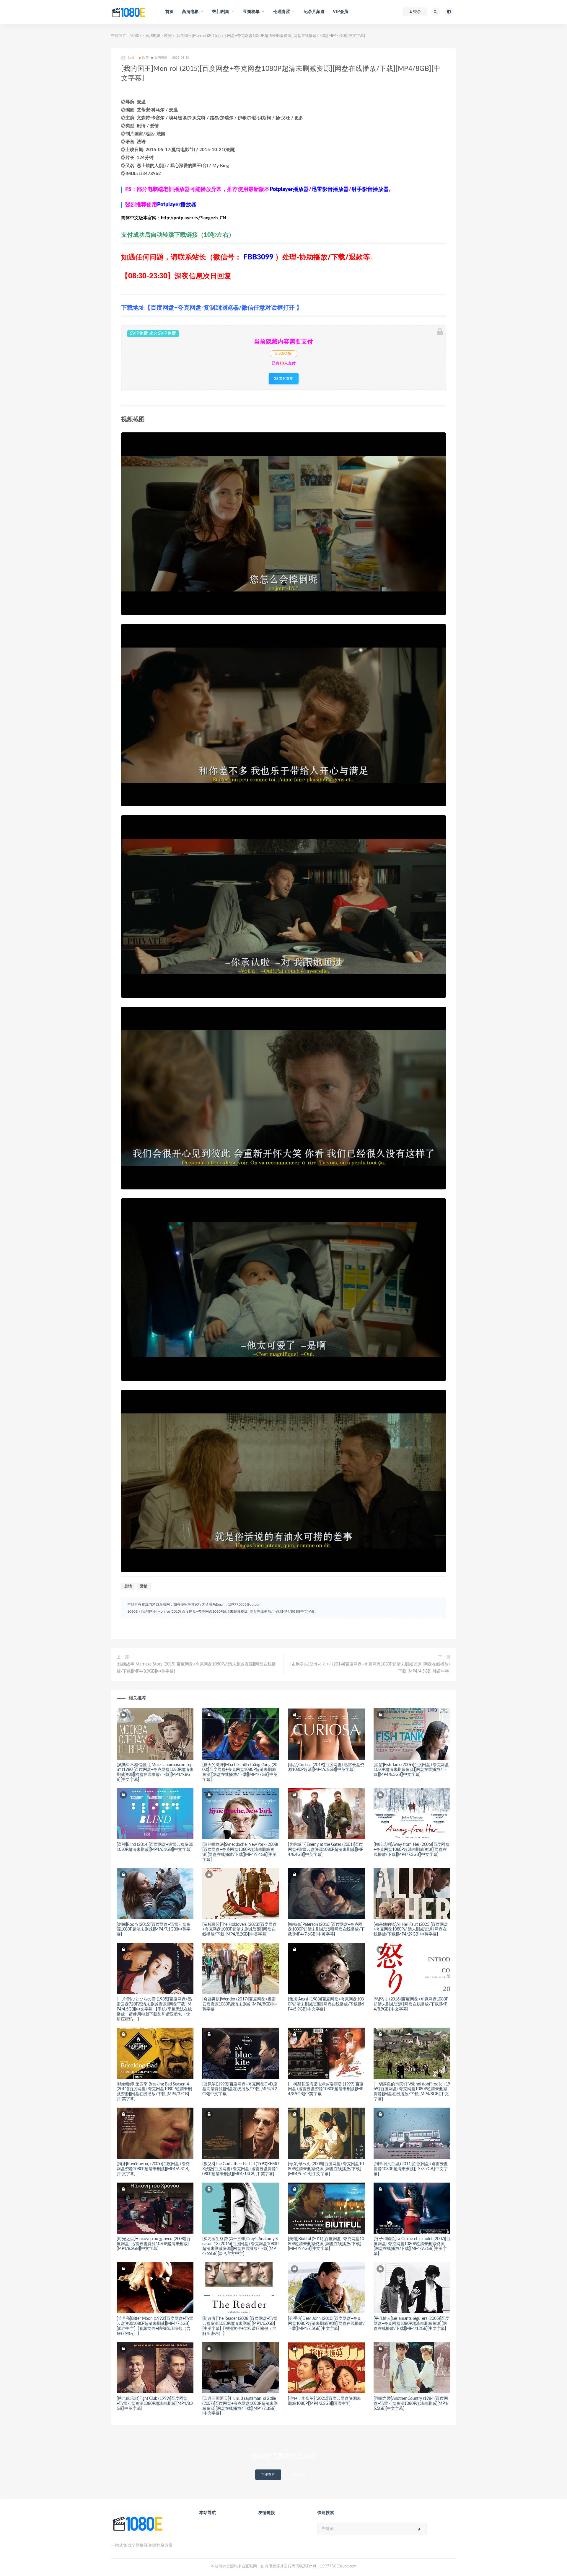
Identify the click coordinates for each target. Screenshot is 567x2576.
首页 (170, 12)
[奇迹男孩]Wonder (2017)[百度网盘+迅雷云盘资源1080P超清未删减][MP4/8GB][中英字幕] (240, 2004)
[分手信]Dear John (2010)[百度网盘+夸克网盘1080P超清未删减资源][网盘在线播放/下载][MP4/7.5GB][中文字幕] (326, 2324)
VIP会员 (340, 12)
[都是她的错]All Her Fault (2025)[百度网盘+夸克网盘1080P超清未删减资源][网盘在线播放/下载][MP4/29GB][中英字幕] (411, 1930)
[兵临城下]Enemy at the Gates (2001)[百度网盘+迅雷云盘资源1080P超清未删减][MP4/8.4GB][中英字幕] (325, 1850)
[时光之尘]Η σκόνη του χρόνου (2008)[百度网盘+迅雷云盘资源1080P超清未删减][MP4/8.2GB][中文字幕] (153, 2244)
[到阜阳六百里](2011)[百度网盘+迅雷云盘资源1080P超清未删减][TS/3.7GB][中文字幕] (411, 2169)
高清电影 (153, 36)
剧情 (128, 1587)
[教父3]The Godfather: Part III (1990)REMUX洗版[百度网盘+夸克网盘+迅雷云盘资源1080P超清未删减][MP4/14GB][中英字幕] (241, 2169)
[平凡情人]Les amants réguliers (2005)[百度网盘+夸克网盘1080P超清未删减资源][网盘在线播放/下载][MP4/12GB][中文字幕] (411, 2324)
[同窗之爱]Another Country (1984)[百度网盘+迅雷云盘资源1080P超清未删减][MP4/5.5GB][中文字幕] (411, 2404)
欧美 (168, 36)
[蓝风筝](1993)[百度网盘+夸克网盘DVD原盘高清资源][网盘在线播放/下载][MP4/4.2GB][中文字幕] (240, 2089)
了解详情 (299, 2475)
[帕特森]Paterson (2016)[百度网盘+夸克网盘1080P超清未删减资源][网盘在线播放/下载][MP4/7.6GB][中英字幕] (326, 1930)
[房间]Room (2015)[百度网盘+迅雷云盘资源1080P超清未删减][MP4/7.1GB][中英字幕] (154, 1930)
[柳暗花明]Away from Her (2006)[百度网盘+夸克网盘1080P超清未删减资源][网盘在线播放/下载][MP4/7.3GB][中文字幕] (412, 1850)
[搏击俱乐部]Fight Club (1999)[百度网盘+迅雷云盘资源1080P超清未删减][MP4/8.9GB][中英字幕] (155, 2404)
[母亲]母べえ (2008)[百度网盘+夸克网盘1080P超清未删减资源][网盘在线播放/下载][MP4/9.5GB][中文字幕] (326, 2169)
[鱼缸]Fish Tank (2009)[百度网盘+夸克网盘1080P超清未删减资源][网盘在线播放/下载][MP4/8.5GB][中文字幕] (411, 1770)
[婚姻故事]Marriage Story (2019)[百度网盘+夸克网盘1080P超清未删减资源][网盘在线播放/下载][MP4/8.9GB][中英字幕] (196, 1668)
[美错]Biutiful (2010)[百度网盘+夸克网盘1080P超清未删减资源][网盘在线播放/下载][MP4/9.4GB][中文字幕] (326, 2244)
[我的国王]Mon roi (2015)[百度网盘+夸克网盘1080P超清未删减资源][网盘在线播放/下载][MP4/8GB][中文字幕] (228, 1611)
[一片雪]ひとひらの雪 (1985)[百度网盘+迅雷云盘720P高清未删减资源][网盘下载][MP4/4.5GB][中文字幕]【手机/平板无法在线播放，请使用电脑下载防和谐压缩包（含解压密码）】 (154, 2009)
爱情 (144, 1587)
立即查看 (268, 2475)
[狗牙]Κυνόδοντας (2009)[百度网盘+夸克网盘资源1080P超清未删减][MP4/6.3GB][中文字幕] (153, 2169)
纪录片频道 (314, 12)
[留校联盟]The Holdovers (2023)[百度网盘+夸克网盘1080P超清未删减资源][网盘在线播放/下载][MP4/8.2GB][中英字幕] (239, 1930)
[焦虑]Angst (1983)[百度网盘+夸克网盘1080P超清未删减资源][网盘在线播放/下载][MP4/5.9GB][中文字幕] (326, 2004)
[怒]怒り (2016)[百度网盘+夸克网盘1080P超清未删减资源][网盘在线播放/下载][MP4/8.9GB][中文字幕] (411, 2004)
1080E (136, 36)
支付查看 (286, 378)
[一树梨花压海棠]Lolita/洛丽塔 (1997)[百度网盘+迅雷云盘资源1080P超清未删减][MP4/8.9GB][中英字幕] (326, 2089)
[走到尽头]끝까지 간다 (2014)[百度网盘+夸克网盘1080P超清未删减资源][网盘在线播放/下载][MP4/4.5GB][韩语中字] (370, 1668)
